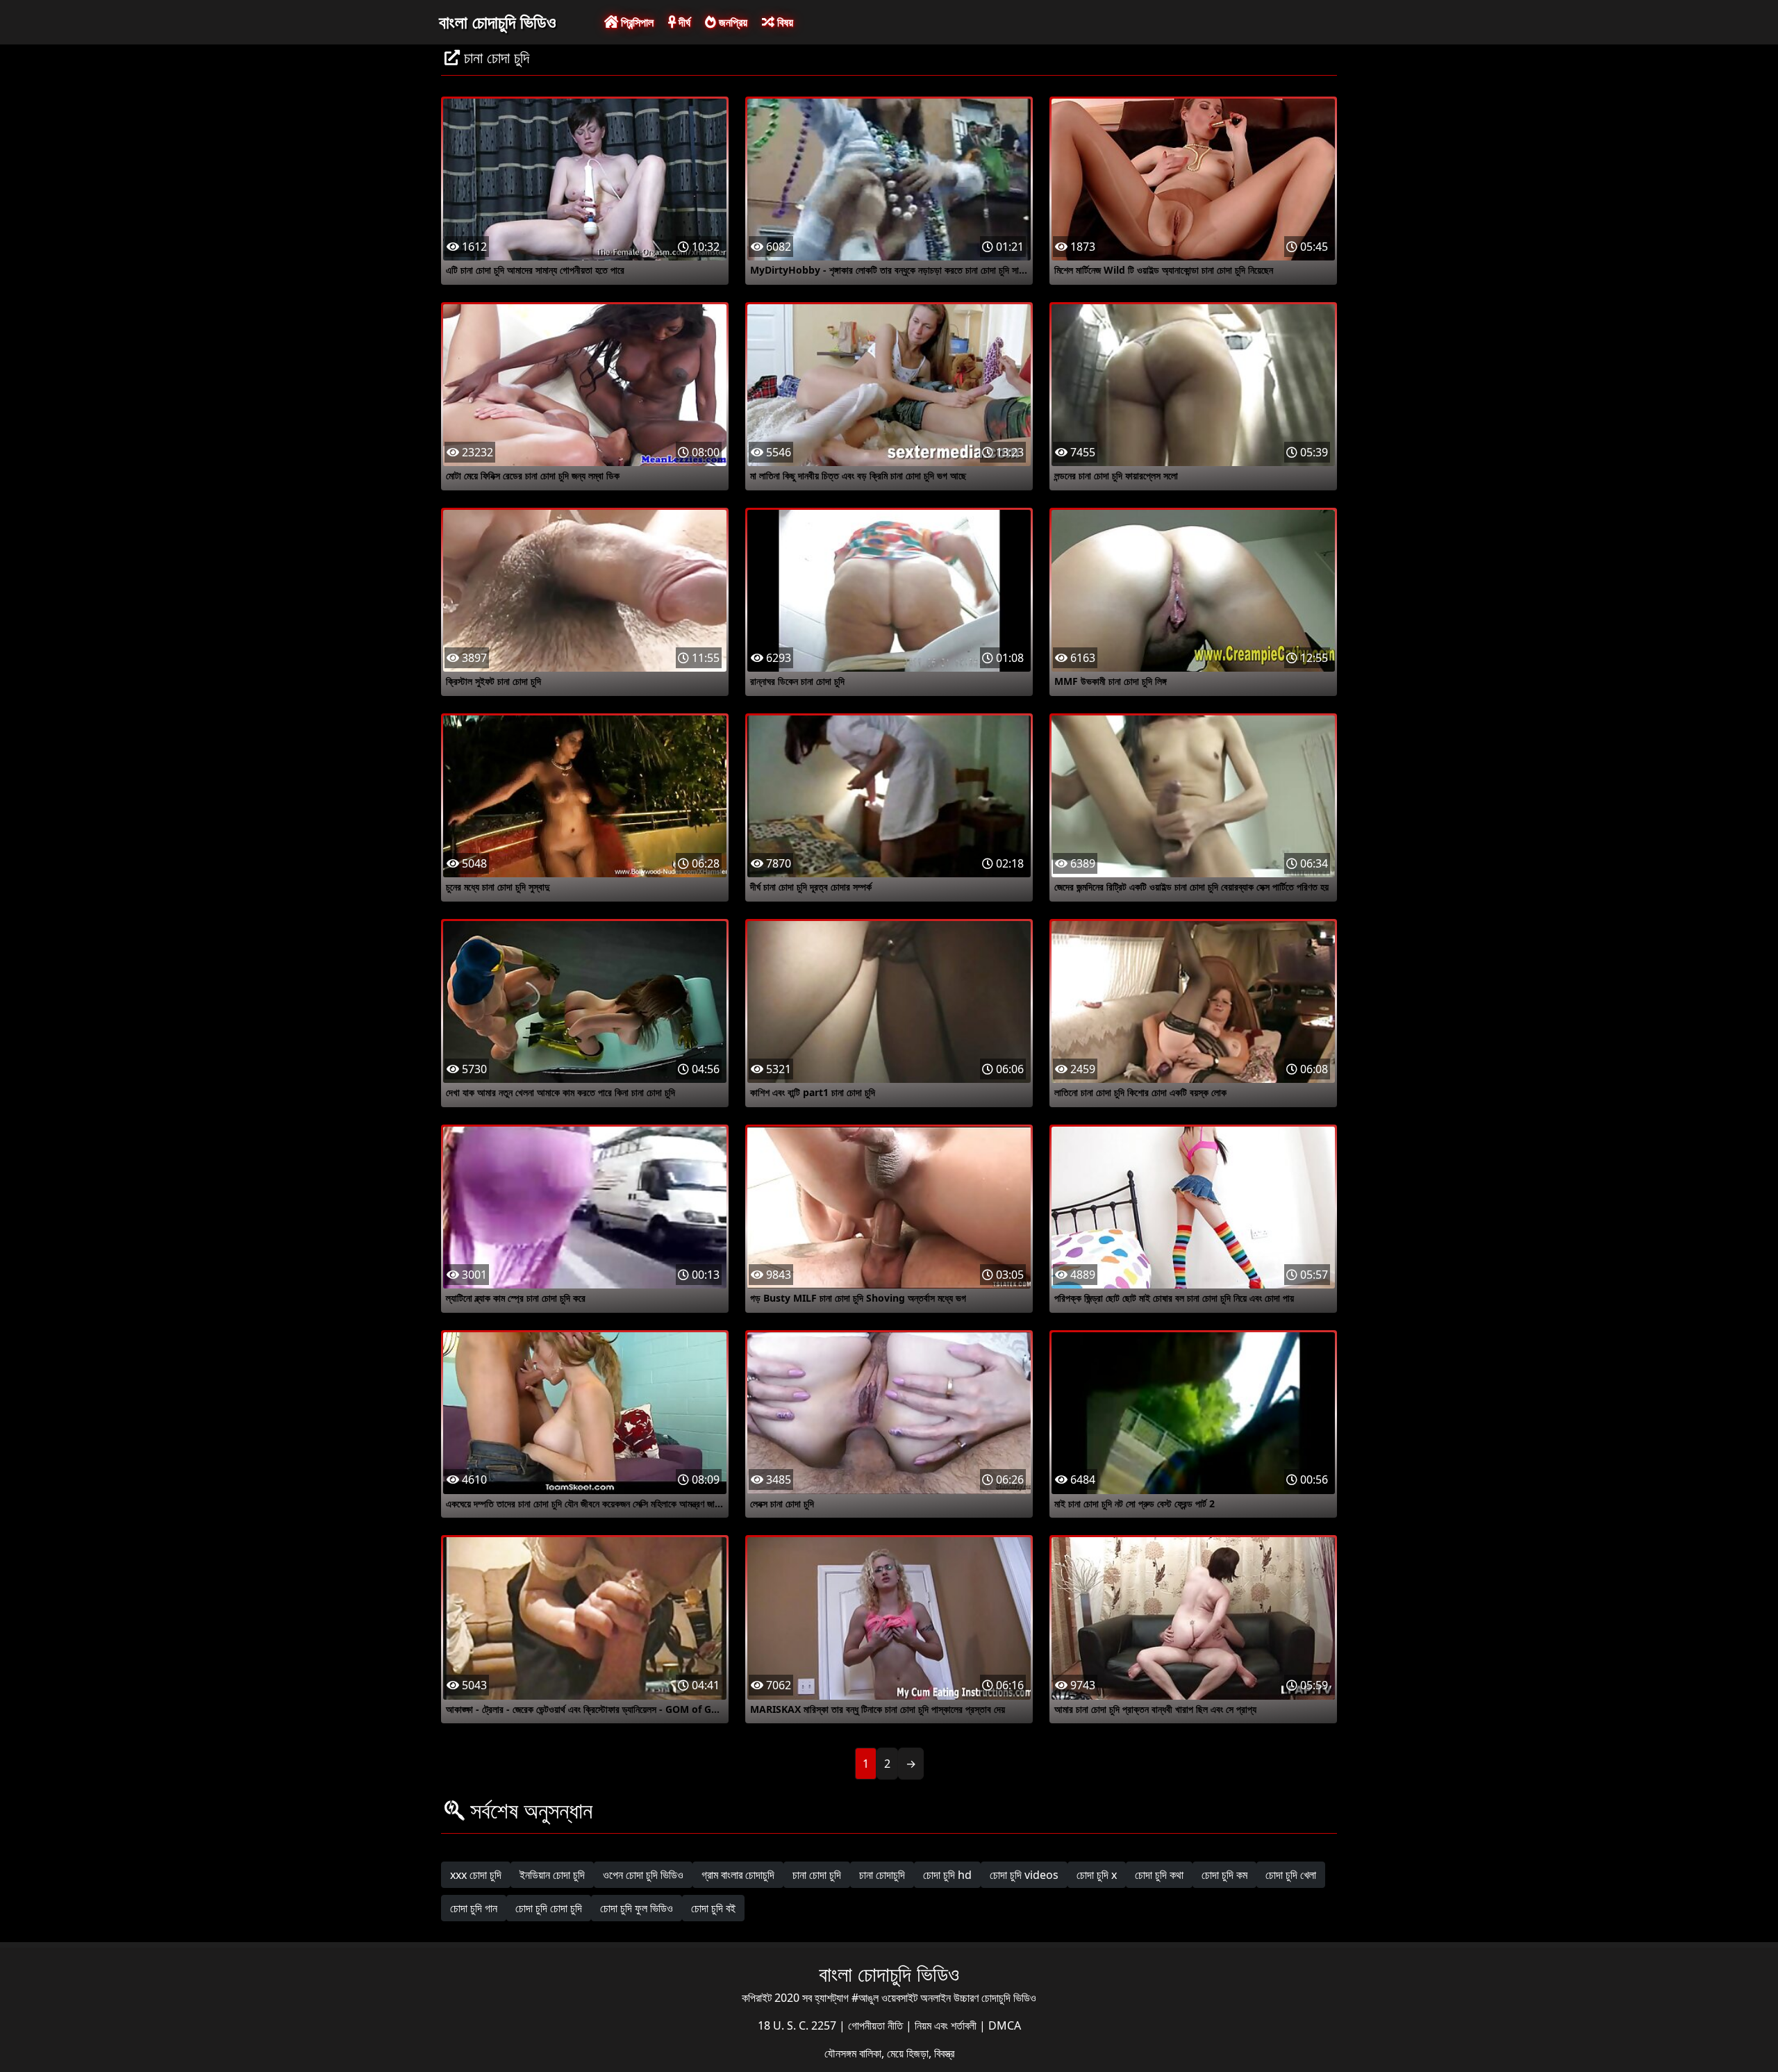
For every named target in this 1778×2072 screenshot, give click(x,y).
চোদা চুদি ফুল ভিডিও (637, 1908)
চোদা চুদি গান (474, 1908)
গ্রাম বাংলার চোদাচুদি (738, 1875)
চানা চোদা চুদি (817, 1875)
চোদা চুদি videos (1024, 1875)
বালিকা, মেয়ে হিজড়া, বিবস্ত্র (907, 2053)
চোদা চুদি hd (947, 1875)
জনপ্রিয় (732, 22)
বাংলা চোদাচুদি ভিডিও (498, 22)
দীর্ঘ (683, 22)
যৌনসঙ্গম (842, 2053)
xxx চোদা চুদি (476, 1875)
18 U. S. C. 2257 (798, 2025)
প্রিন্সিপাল (636, 22)
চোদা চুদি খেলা (1291, 1875)
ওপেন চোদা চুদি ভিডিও (643, 1875)
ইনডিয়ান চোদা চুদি (552, 1875)
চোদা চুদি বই (713, 1908)
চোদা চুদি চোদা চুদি (549, 1908)
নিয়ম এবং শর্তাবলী (947, 2025)
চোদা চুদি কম (1224, 1875)
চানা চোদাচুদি (882, 1875)
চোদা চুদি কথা (1159, 1875)
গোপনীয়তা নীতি (877, 2025)
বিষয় (784, 22)
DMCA (1005, 2025)
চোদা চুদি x (1097, 1875)
